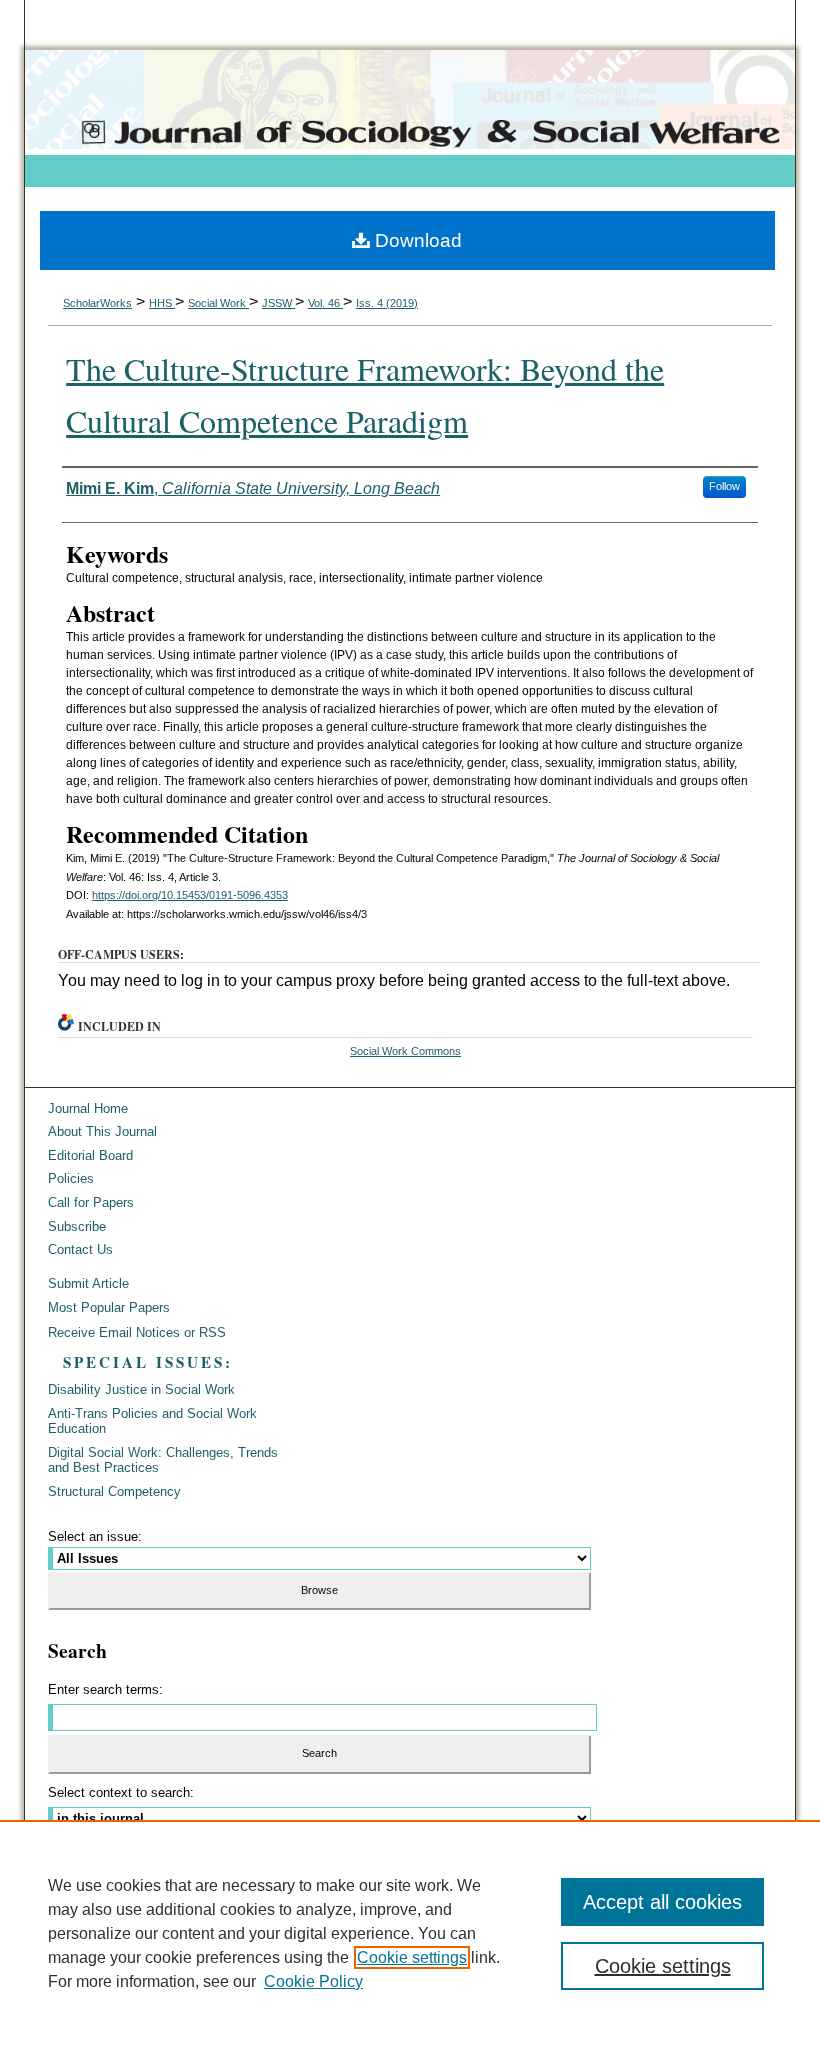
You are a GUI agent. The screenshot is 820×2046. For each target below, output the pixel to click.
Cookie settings (412, 1957)
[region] (410, 1933)
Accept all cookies (662, 1902)
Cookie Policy (313, 1981)
